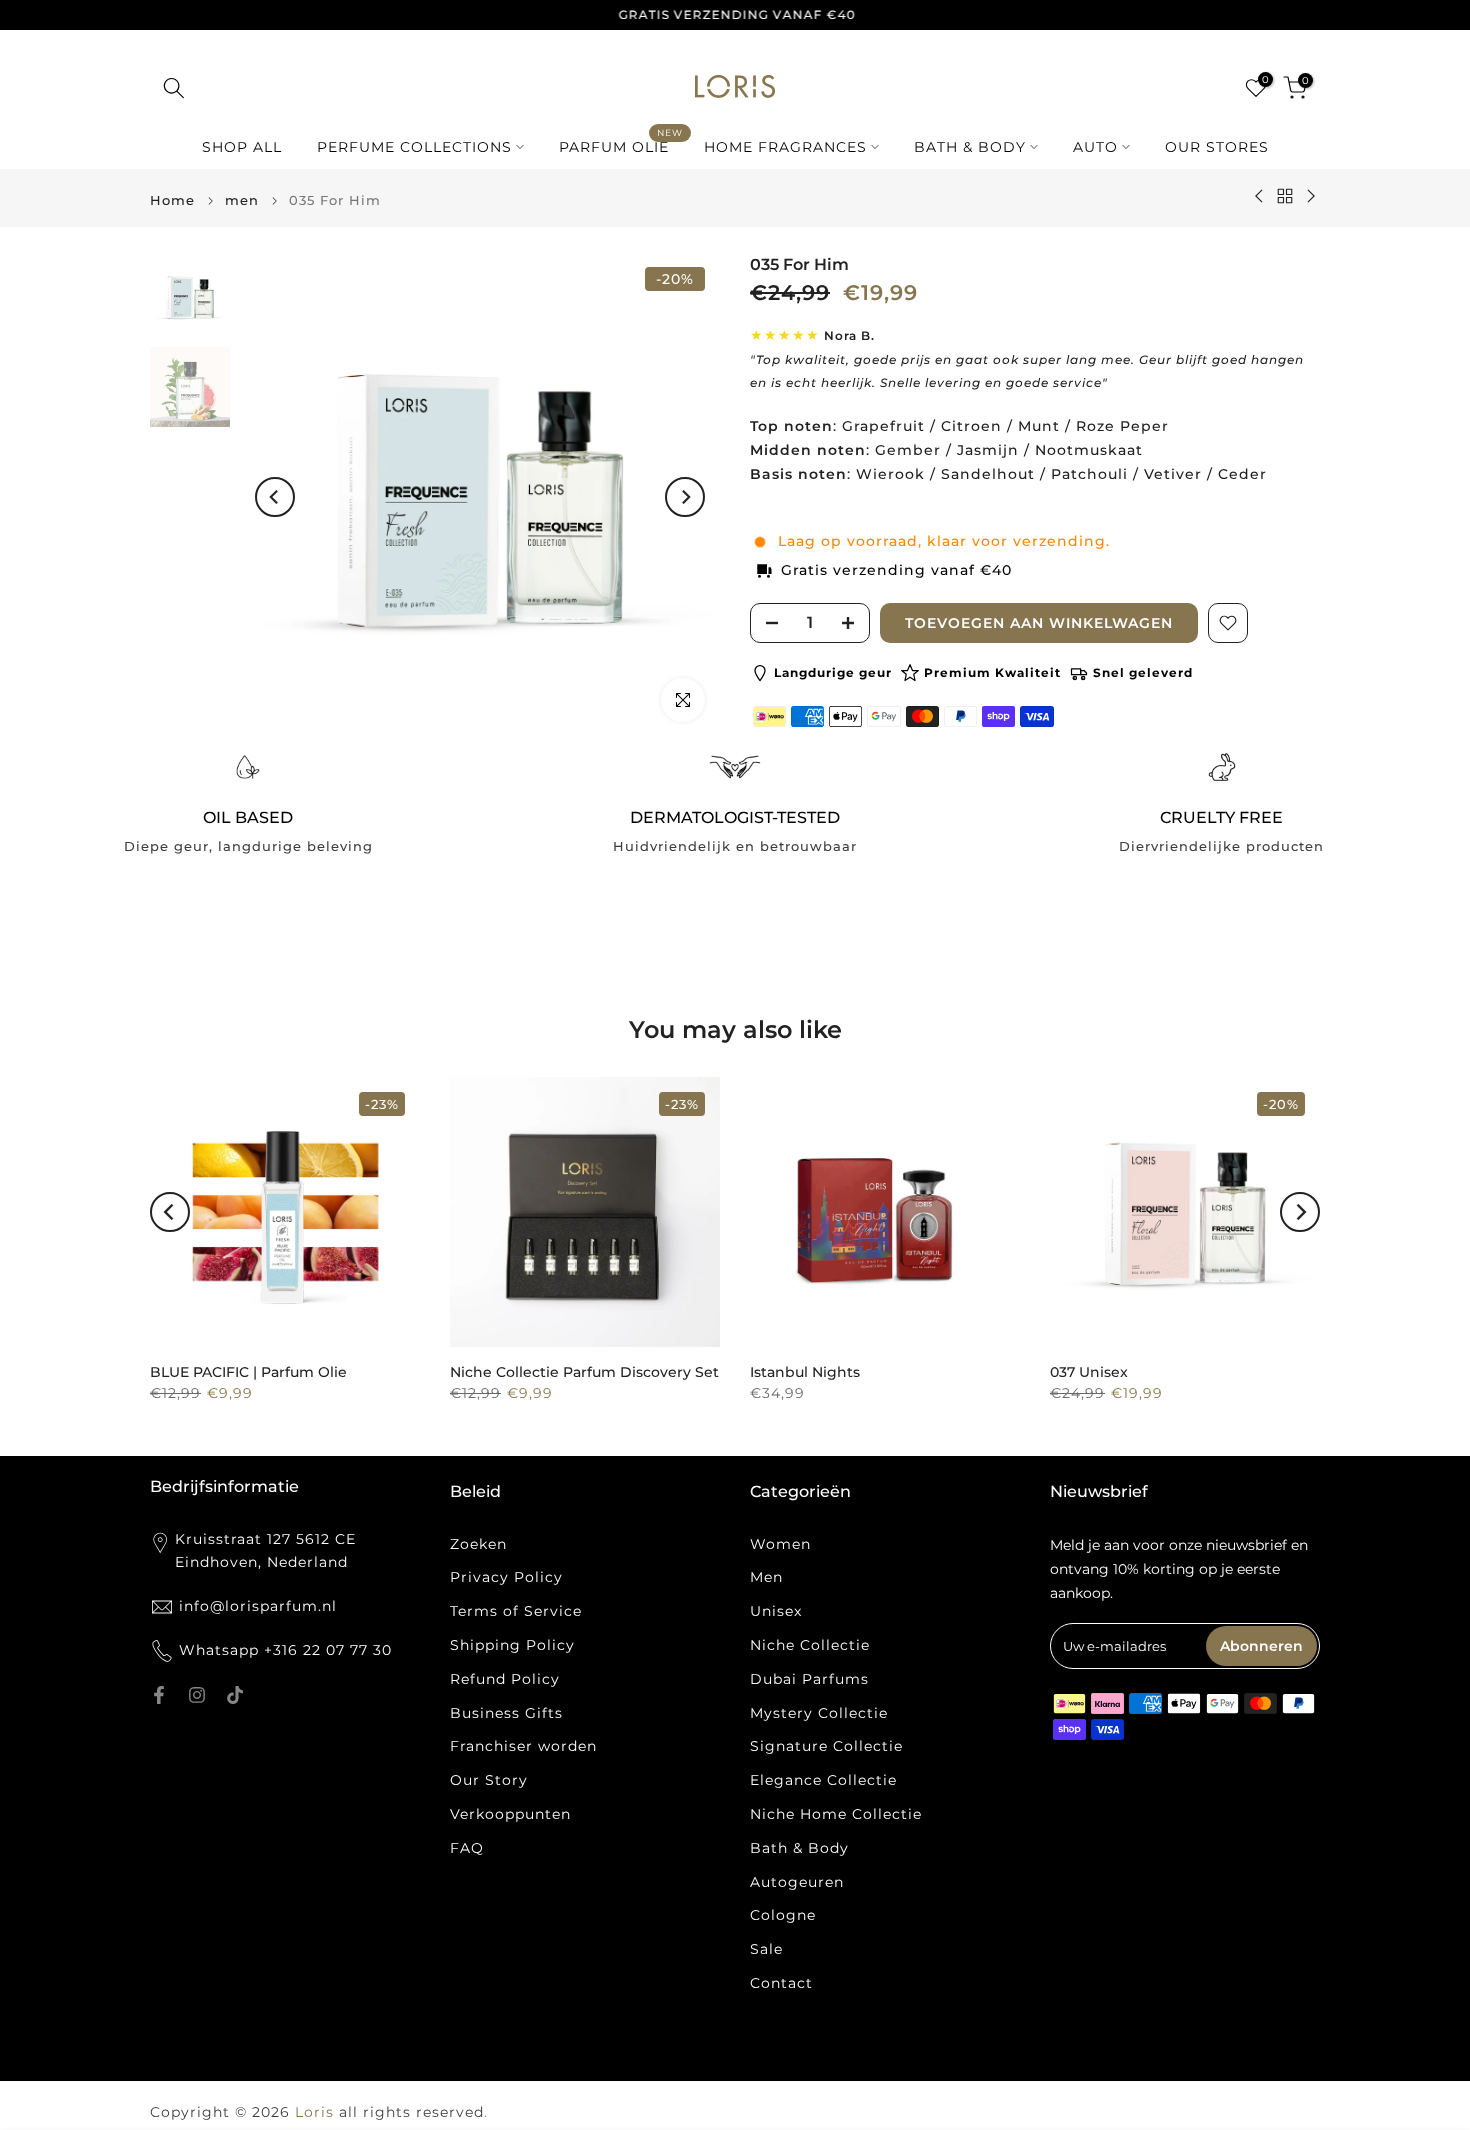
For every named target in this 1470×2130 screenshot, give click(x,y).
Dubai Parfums (809, 1679)
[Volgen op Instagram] (197, 1695)
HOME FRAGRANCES (785, 147)
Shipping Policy (512, 1645)
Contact (781, 1983)
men (242, 200)
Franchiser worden (523, 1746)
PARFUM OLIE (621, 145)
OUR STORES (1217, 147)
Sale (766, 1949)
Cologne (783, 1915)
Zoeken (478, 1544)
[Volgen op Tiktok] (235, 1695)
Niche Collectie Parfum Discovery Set (584, 1372)
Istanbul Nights (805, 1372)
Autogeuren (797, 1882)
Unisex (776, 1611)
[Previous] (275, 497)
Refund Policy (505, 1679)
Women (780, 1544)
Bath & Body (799, 1848)
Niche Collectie (810, 1645)
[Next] (685, 497)
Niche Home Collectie (836, 1814)
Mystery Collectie (819, 1713)
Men (766, 1577)
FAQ (467, 1848)
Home (172, 200)
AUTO (1095, 147)
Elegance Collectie (823, 1780)
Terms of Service (516, 1611)
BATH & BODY (970, 147)
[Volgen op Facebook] (159, 1695)
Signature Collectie (826, 1746)
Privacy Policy (506, 1577)
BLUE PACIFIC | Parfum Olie (248, 1372)
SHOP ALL (242, 147)
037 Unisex (1089, 1372)
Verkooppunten (510, 1814)
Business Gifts (506, 1713)
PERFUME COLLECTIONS (414, 147)
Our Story (489, 1780)
